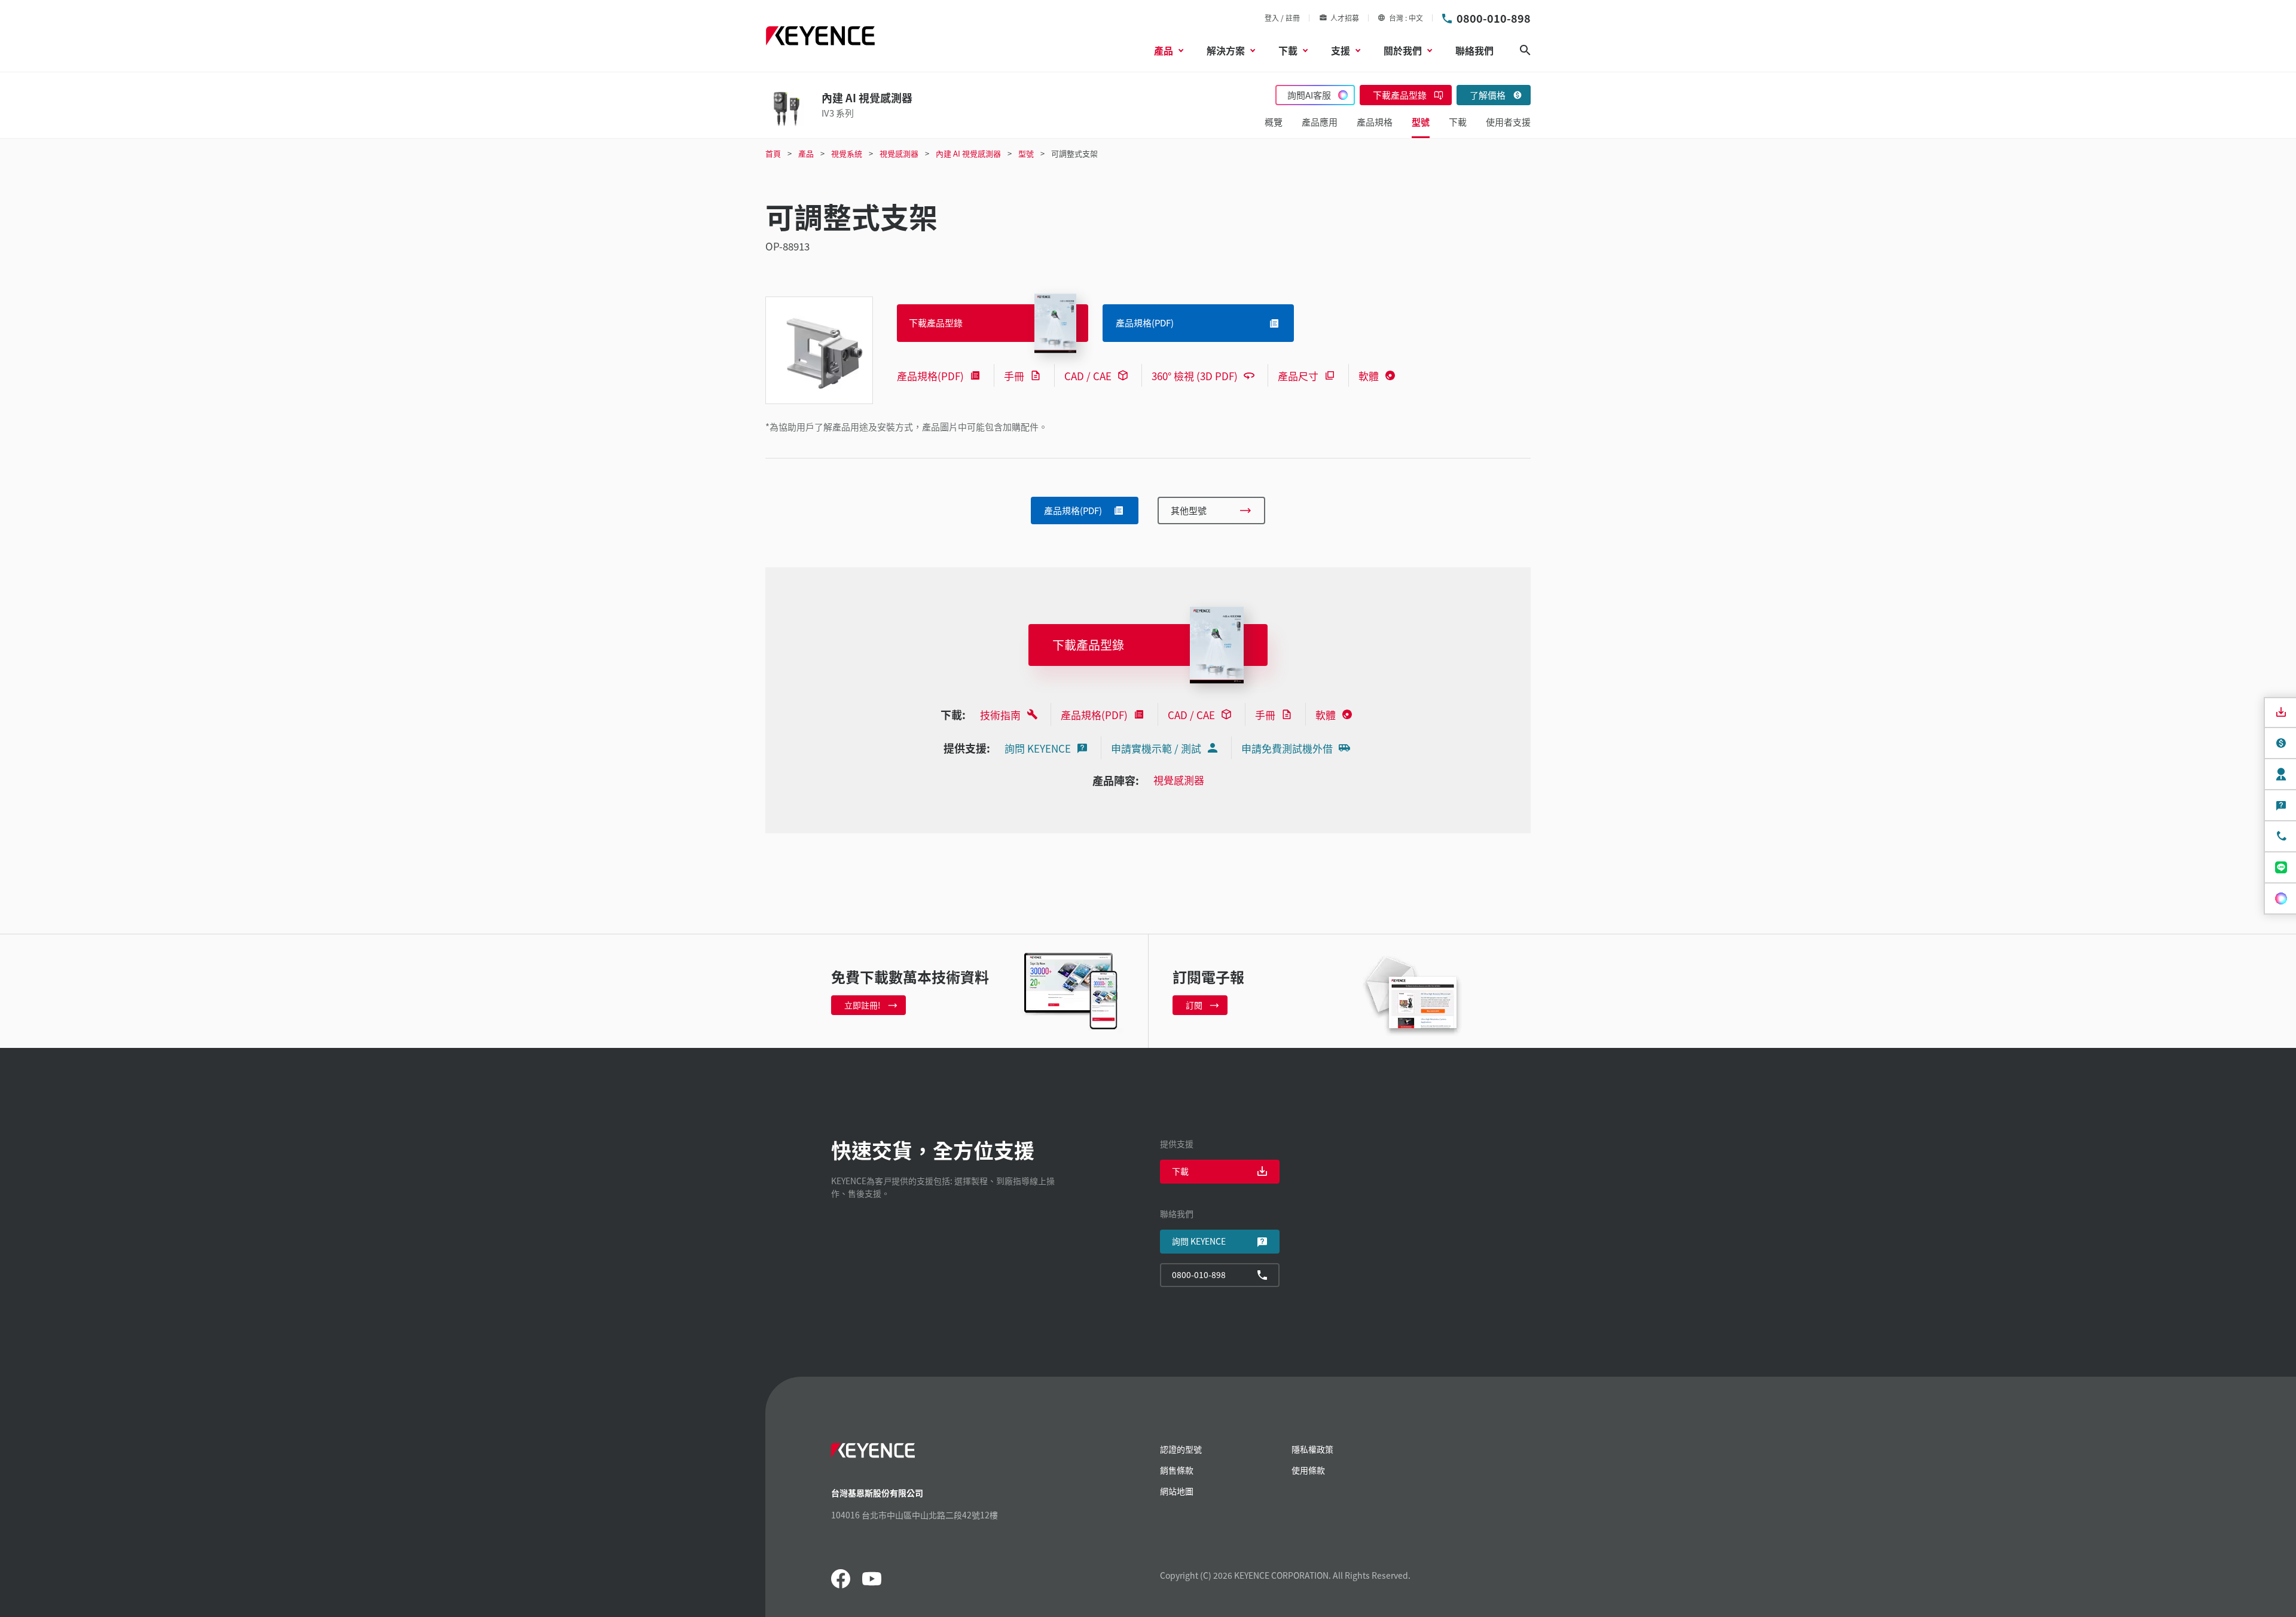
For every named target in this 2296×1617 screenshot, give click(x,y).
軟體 (1369, 376)
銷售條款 (1177, 1470)
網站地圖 (1177, 1491)
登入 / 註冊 (1282, 18)
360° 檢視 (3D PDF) (1195, 376)
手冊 (1014, 376)
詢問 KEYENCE (1038, 748)
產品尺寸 (1298, 376)
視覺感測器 (1179, 780)
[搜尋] (1525, 50)
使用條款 (1308, 1470)
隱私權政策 (1312, 1449)
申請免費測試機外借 (1287, 748)
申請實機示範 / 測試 (1156, 748)
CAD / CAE (1088, 376)
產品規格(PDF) (930, 376)
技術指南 (1000, 715)
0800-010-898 (1494, 18)
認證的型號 (1181, 1449)
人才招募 (1345, 18)
